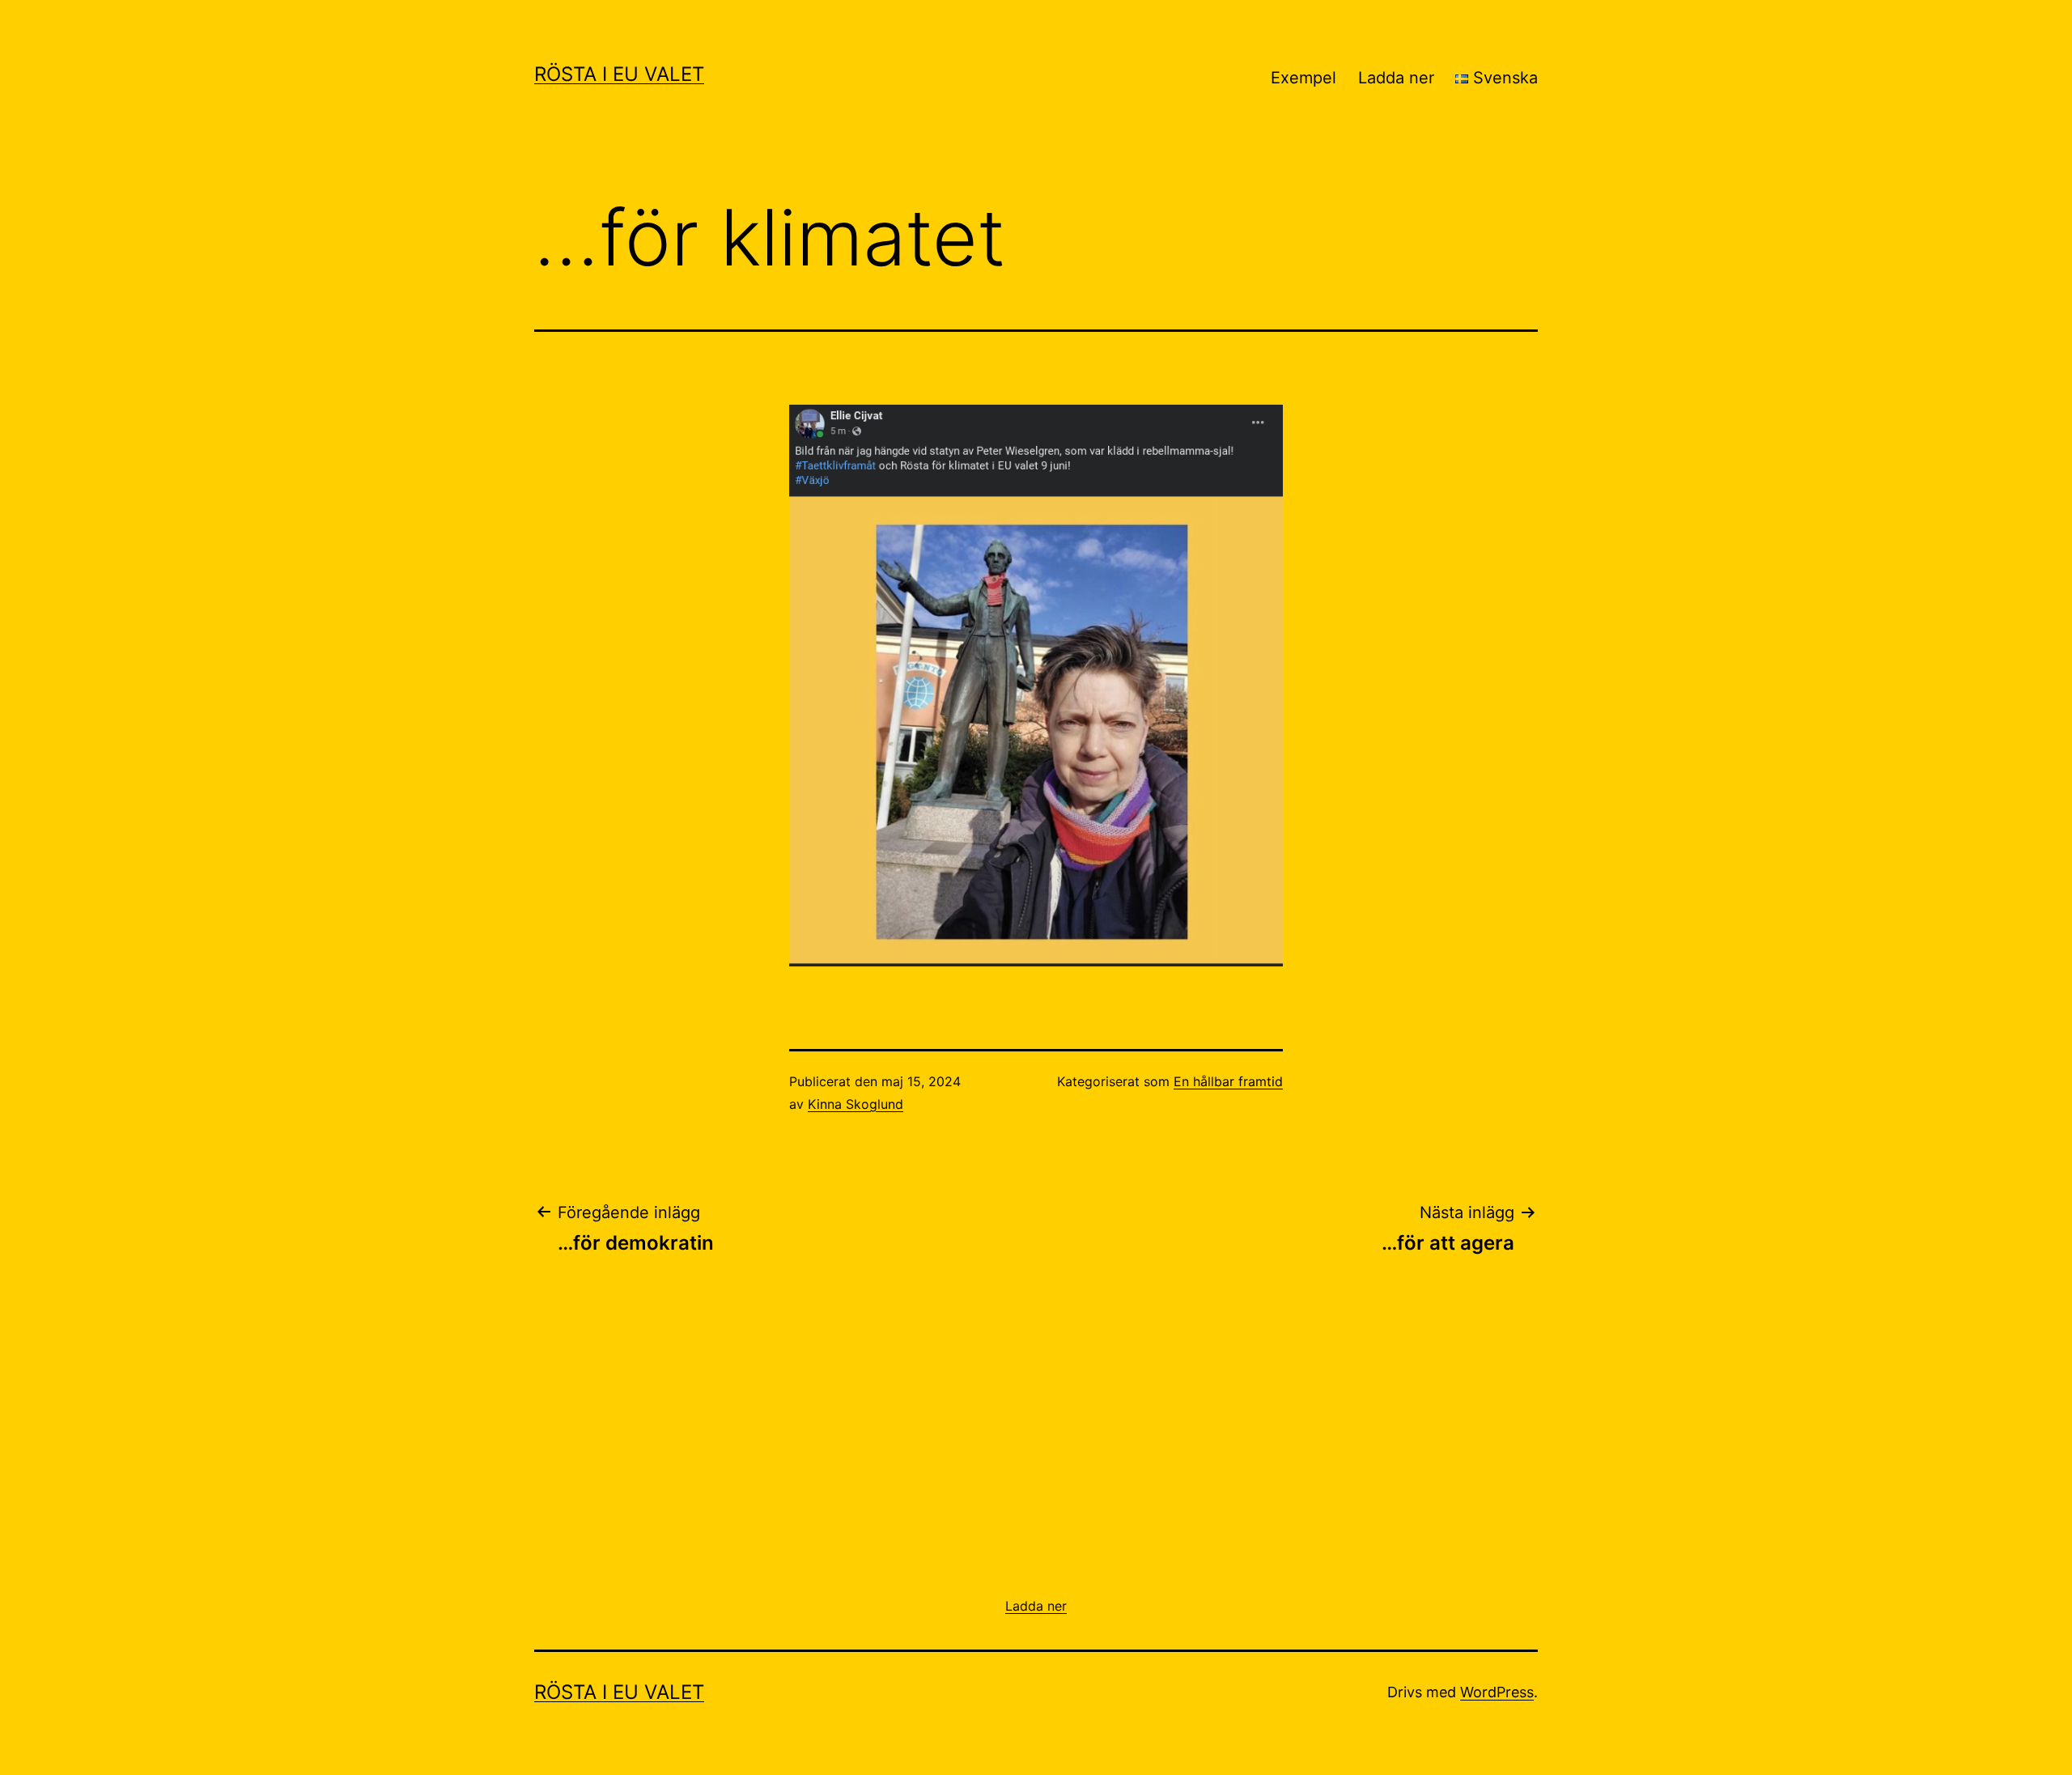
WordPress (1497, 1692)
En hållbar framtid (1228, 1081)
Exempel (1303, 78)
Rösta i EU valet (619, 74)
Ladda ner (1396, 78)
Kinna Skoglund (856, 1104)
